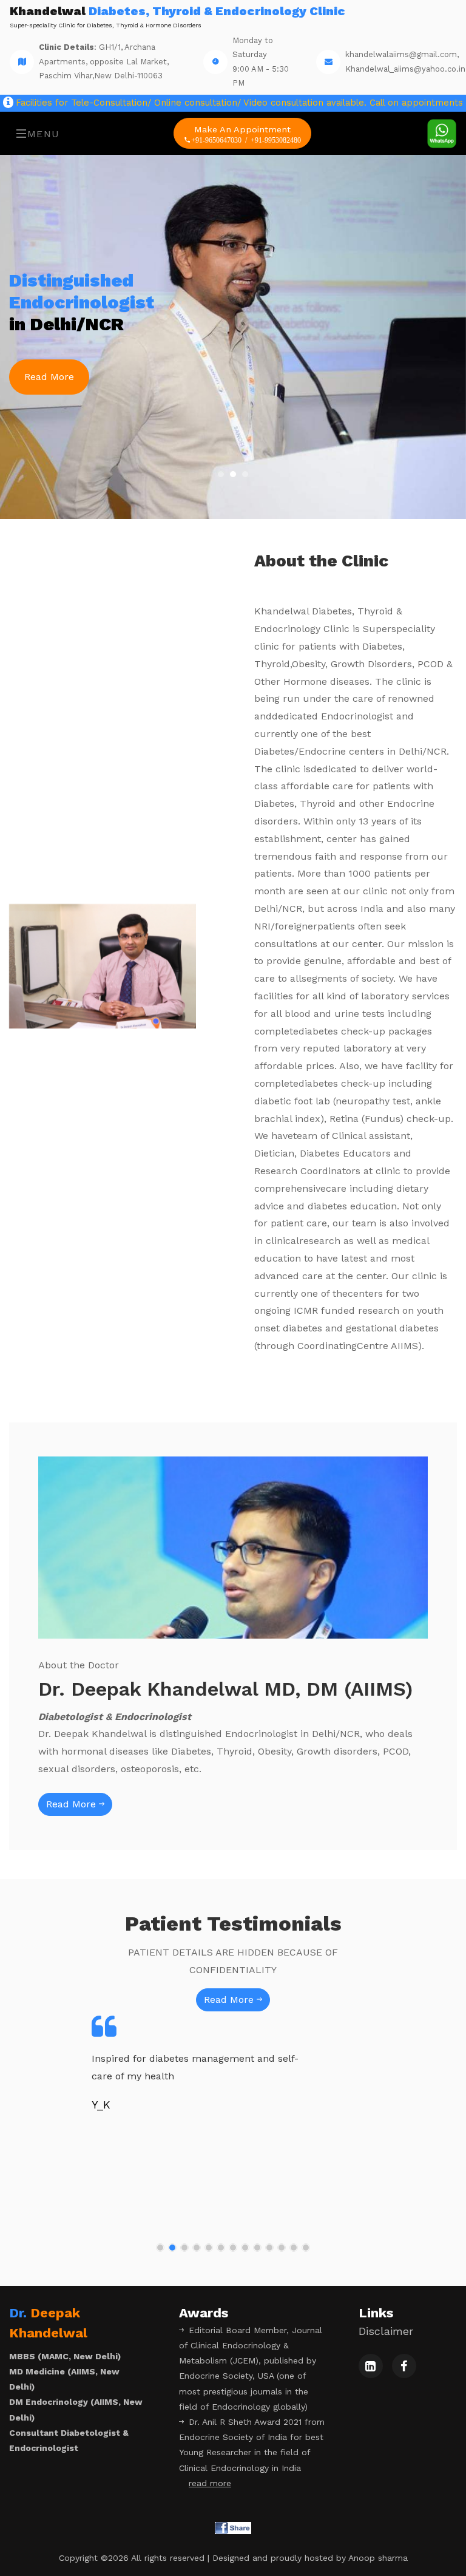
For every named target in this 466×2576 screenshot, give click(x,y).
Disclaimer (386, 2331)
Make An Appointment (246, 134)
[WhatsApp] (442, 133)
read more (210, 2483)
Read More (49, 377)
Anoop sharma (378, 2558)
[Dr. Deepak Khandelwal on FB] (404, 2366)
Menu (44, 134)
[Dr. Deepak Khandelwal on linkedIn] (371, 2366)
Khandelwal (177, 17)
